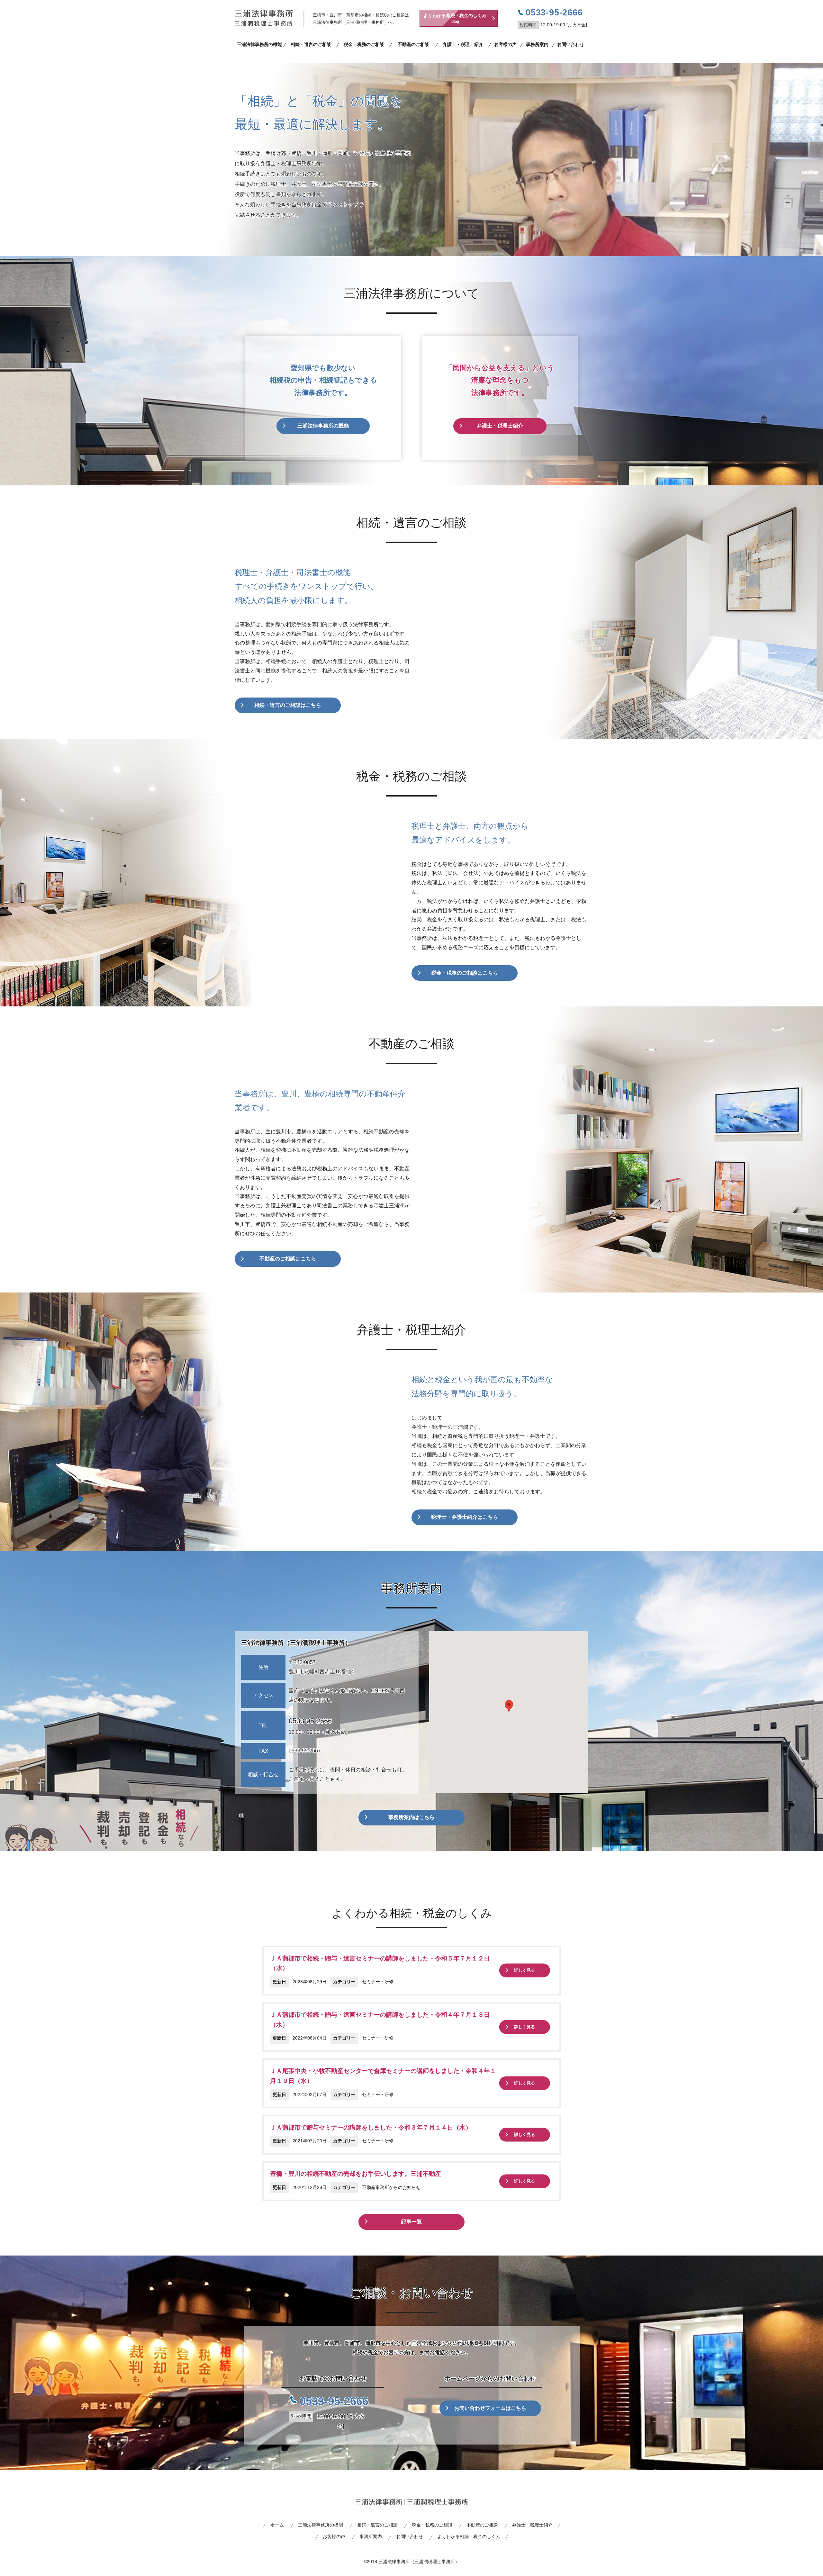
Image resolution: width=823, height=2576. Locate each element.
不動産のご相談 (413, 44)
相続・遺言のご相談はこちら (288, 705)
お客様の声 (505, 44)
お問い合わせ (571, 44)
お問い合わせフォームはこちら (490, 2408)
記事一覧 (411, 2222)
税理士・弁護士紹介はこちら (465, 1517)
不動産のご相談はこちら (288, 1259)
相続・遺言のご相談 (311, 44)
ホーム (277, 2525)
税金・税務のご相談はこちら (465, 973)
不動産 (369, 2187)
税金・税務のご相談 (364, 44)
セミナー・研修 (378, 1982)
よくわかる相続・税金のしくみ (455, 18)
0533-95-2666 (310, 1721)
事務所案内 (537, 44)
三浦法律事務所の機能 (259, 44)
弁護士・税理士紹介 (463, 44)
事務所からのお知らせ (398, 2187)
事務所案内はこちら (411, 1817)
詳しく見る (525, 1971)
